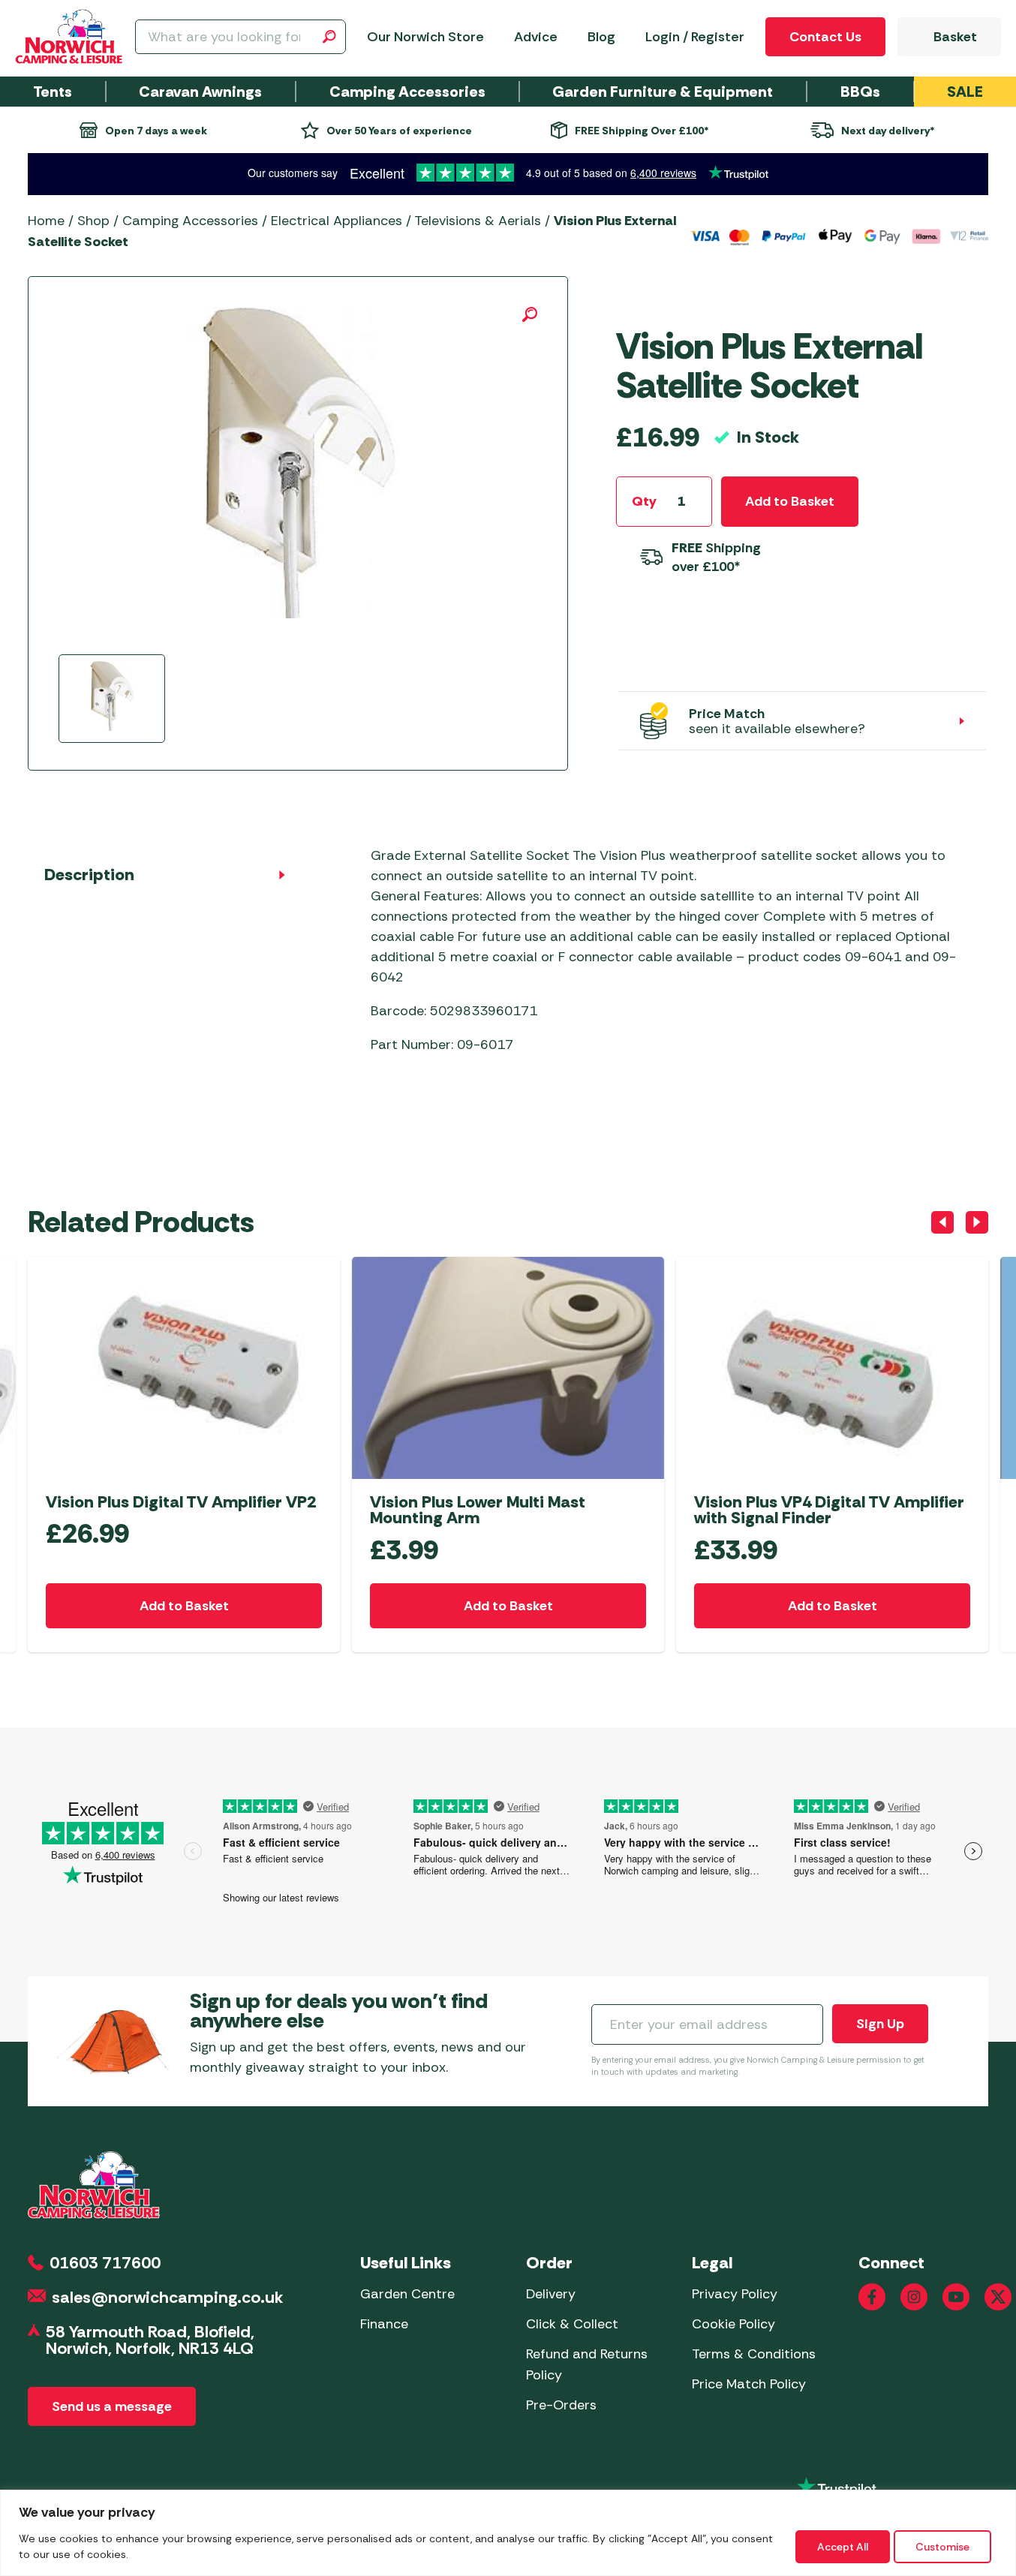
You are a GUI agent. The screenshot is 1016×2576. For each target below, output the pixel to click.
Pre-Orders (561, 2405)
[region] (508, 2533)
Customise (942, 2547)
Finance (384, 2324)
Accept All (843, 2547)
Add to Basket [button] (184, 1606)
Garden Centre (407, 2294)
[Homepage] (69, 37)
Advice (536, 37)
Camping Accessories (190, 221)
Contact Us (825, 37)
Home (46, 221)
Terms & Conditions (754, 2354)
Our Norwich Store (425, 37)
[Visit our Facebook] (872, 2297)
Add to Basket (790, 501)
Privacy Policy (735, 2294)
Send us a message (112, 2406)
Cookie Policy (733, 2324)
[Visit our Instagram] (914, 2297)
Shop (93, 221)
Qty (644, 501)
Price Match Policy (749, 2384)
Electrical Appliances (337, 221)
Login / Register (695, 37)
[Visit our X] (998, 2297)
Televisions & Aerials (478, 221)
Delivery (551, 2294)
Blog (601, 37)
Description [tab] (89, 875)
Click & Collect (572, 2324)
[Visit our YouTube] (956, 2297)
